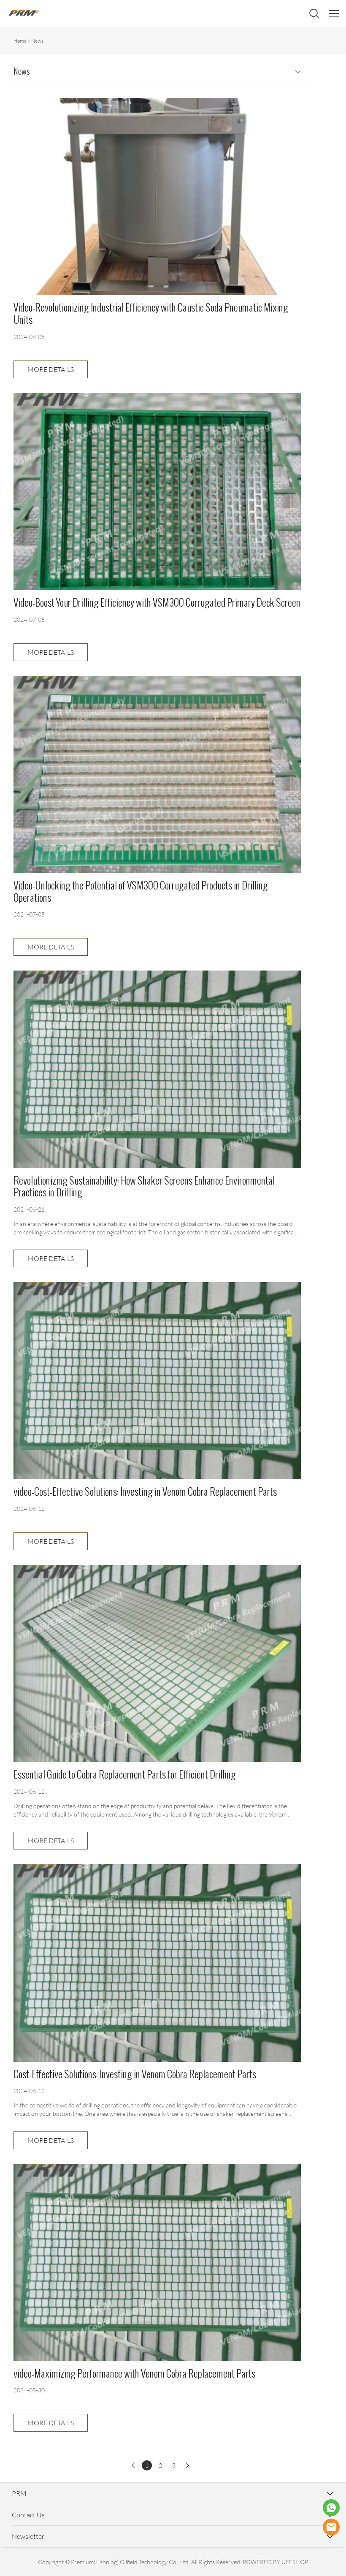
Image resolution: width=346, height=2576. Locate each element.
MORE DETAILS (51, 369)
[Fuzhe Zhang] (331, 2508)
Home (20, 41)
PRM (19, 2493)
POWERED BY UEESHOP (275, 2562)
